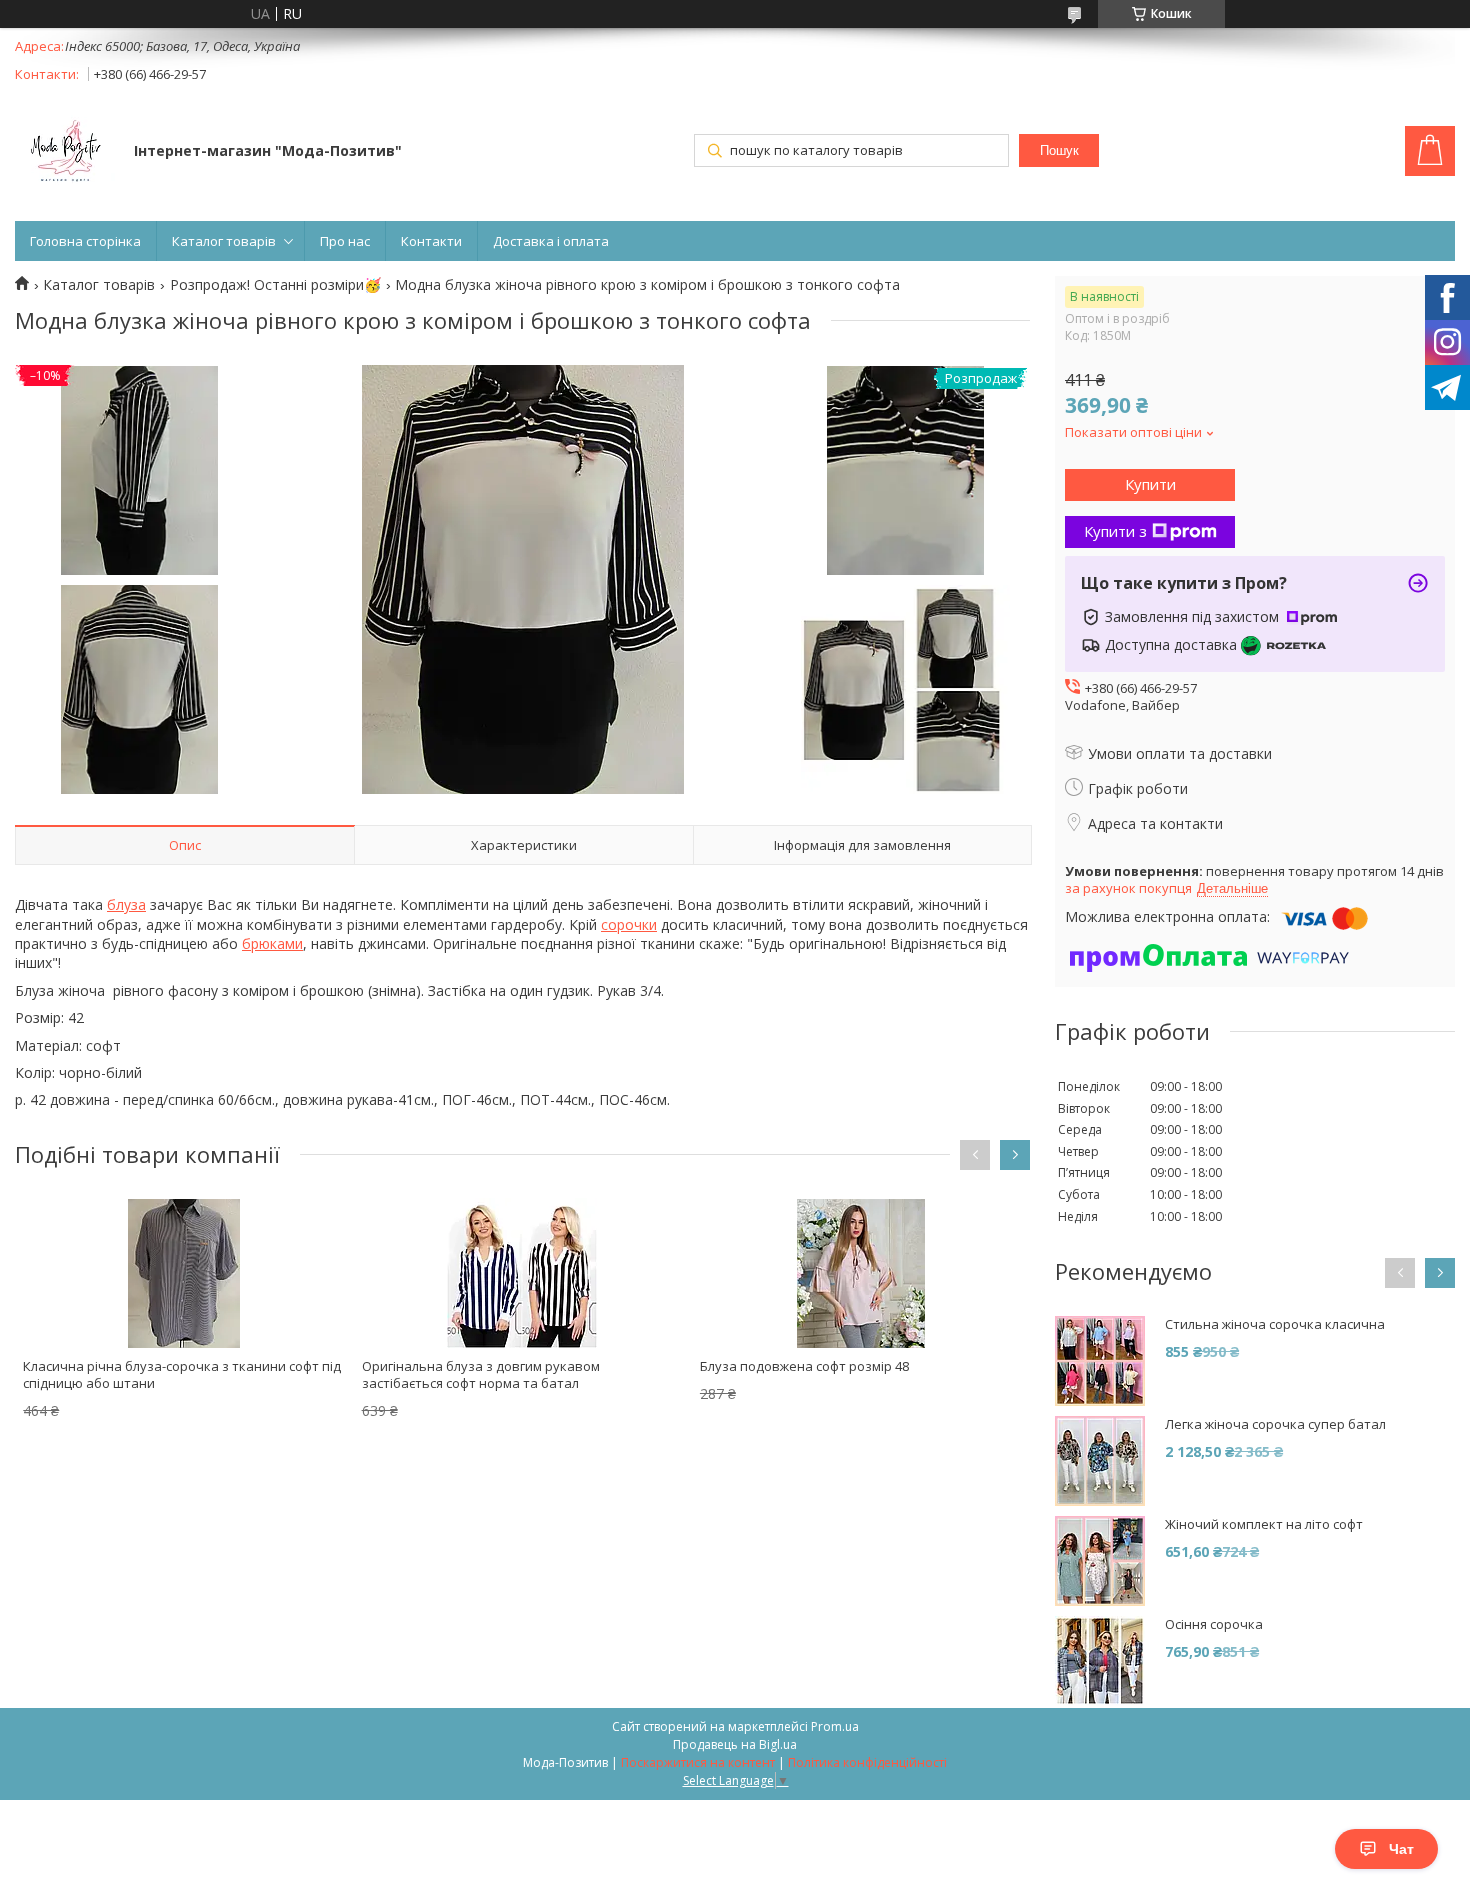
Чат (1401, 1849)
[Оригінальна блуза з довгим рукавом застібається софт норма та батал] (523, 1273)
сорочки (629, 924)
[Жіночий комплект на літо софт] (1100, 1561)
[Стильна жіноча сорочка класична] (1100, 1361)
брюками (272, 943)
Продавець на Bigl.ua (735, 1744)
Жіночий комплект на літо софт (1264, 1524)
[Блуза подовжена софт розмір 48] (861, 1273)
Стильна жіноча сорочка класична (1275, 1324)
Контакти (431, 241)
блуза (126, 904)
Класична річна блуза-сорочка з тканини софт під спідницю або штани (182, 1374)
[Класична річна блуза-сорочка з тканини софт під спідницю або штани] (184, 1273)
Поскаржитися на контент (698, 1762)
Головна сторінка (85, 241)
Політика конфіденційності (867, 1762)
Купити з (1115, 531)
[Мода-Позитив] (65, 153)
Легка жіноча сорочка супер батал (1275, 1424)
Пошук (1059, 150)
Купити (1150, 484)
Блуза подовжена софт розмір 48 (804, 1366)
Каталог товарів (224, 241)
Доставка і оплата (551, 241)
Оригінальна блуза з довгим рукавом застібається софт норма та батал (481, 1374)
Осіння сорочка (1214, 1624)
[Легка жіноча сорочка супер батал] (1100, 1461)
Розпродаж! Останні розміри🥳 (275, 285)
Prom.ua (835, 1726)
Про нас (345, 241)
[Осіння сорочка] (1100, 1661)
